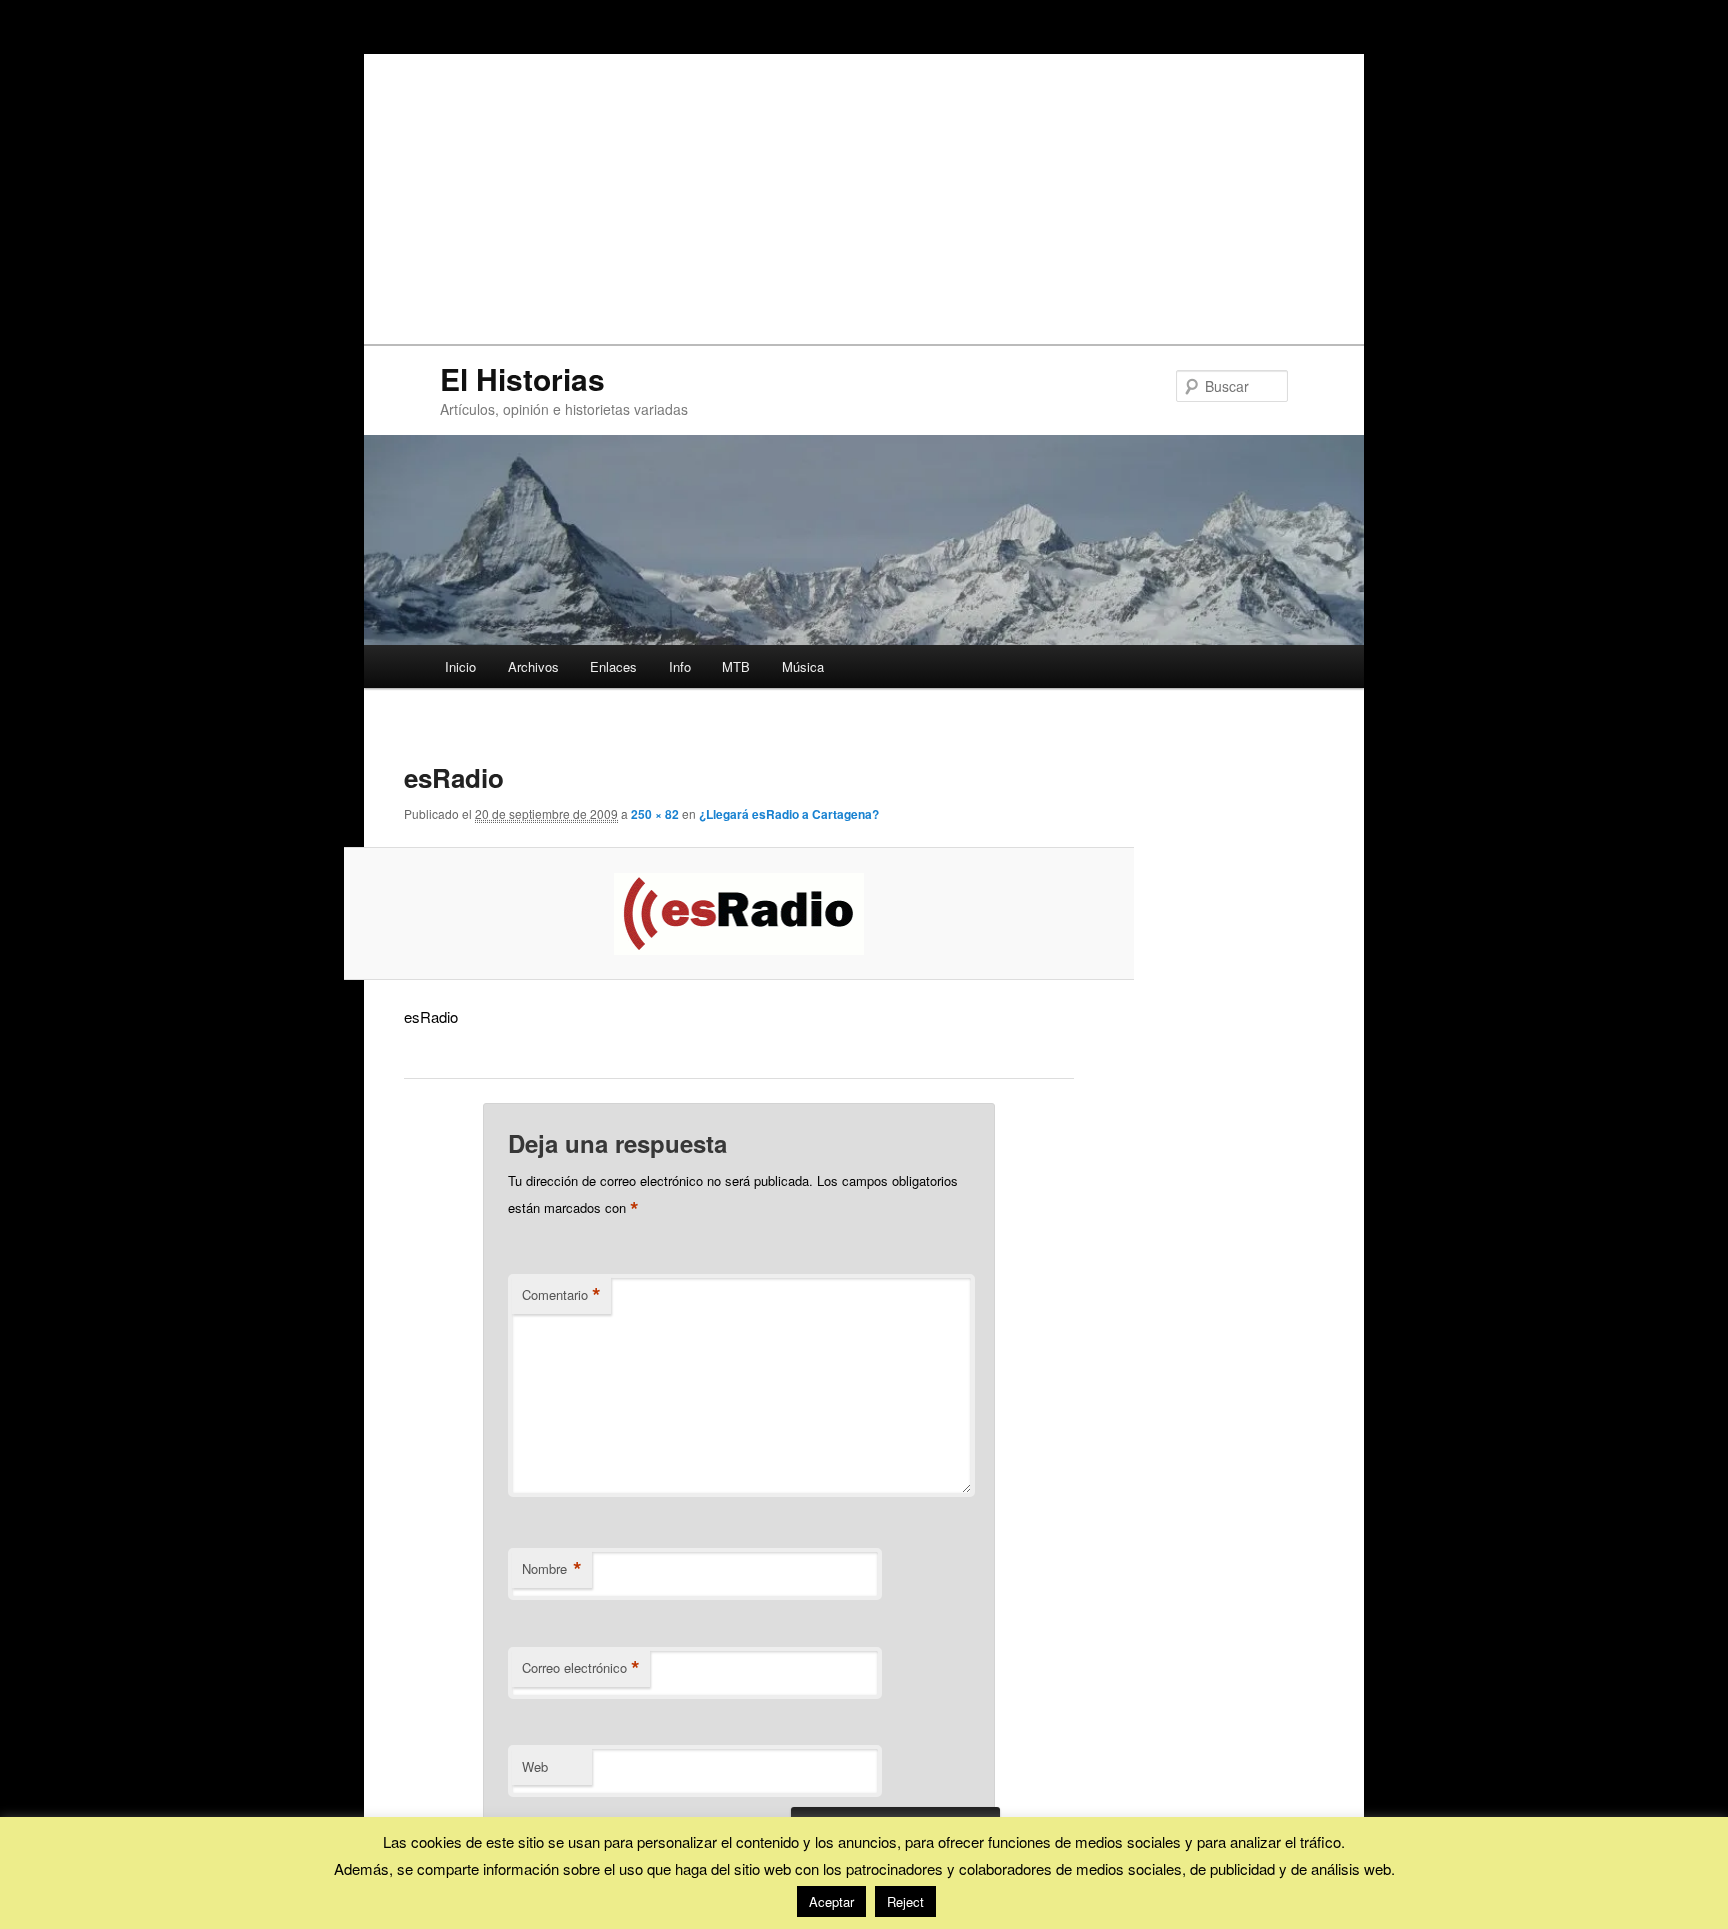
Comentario (561, 1295)
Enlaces (613, 666)
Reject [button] (905, 1901)
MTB (736, 666)
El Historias (522, 378)
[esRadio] (739, 914)
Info (680, 666)
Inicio (460, 666)
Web (535, 1766)
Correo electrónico (581, 1668)
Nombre (552, 1569)
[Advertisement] (864, 194)
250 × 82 (655, 814)
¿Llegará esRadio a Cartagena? (789, 814)
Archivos (533, 666)
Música (803, 666)
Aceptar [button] (831, 1901)
